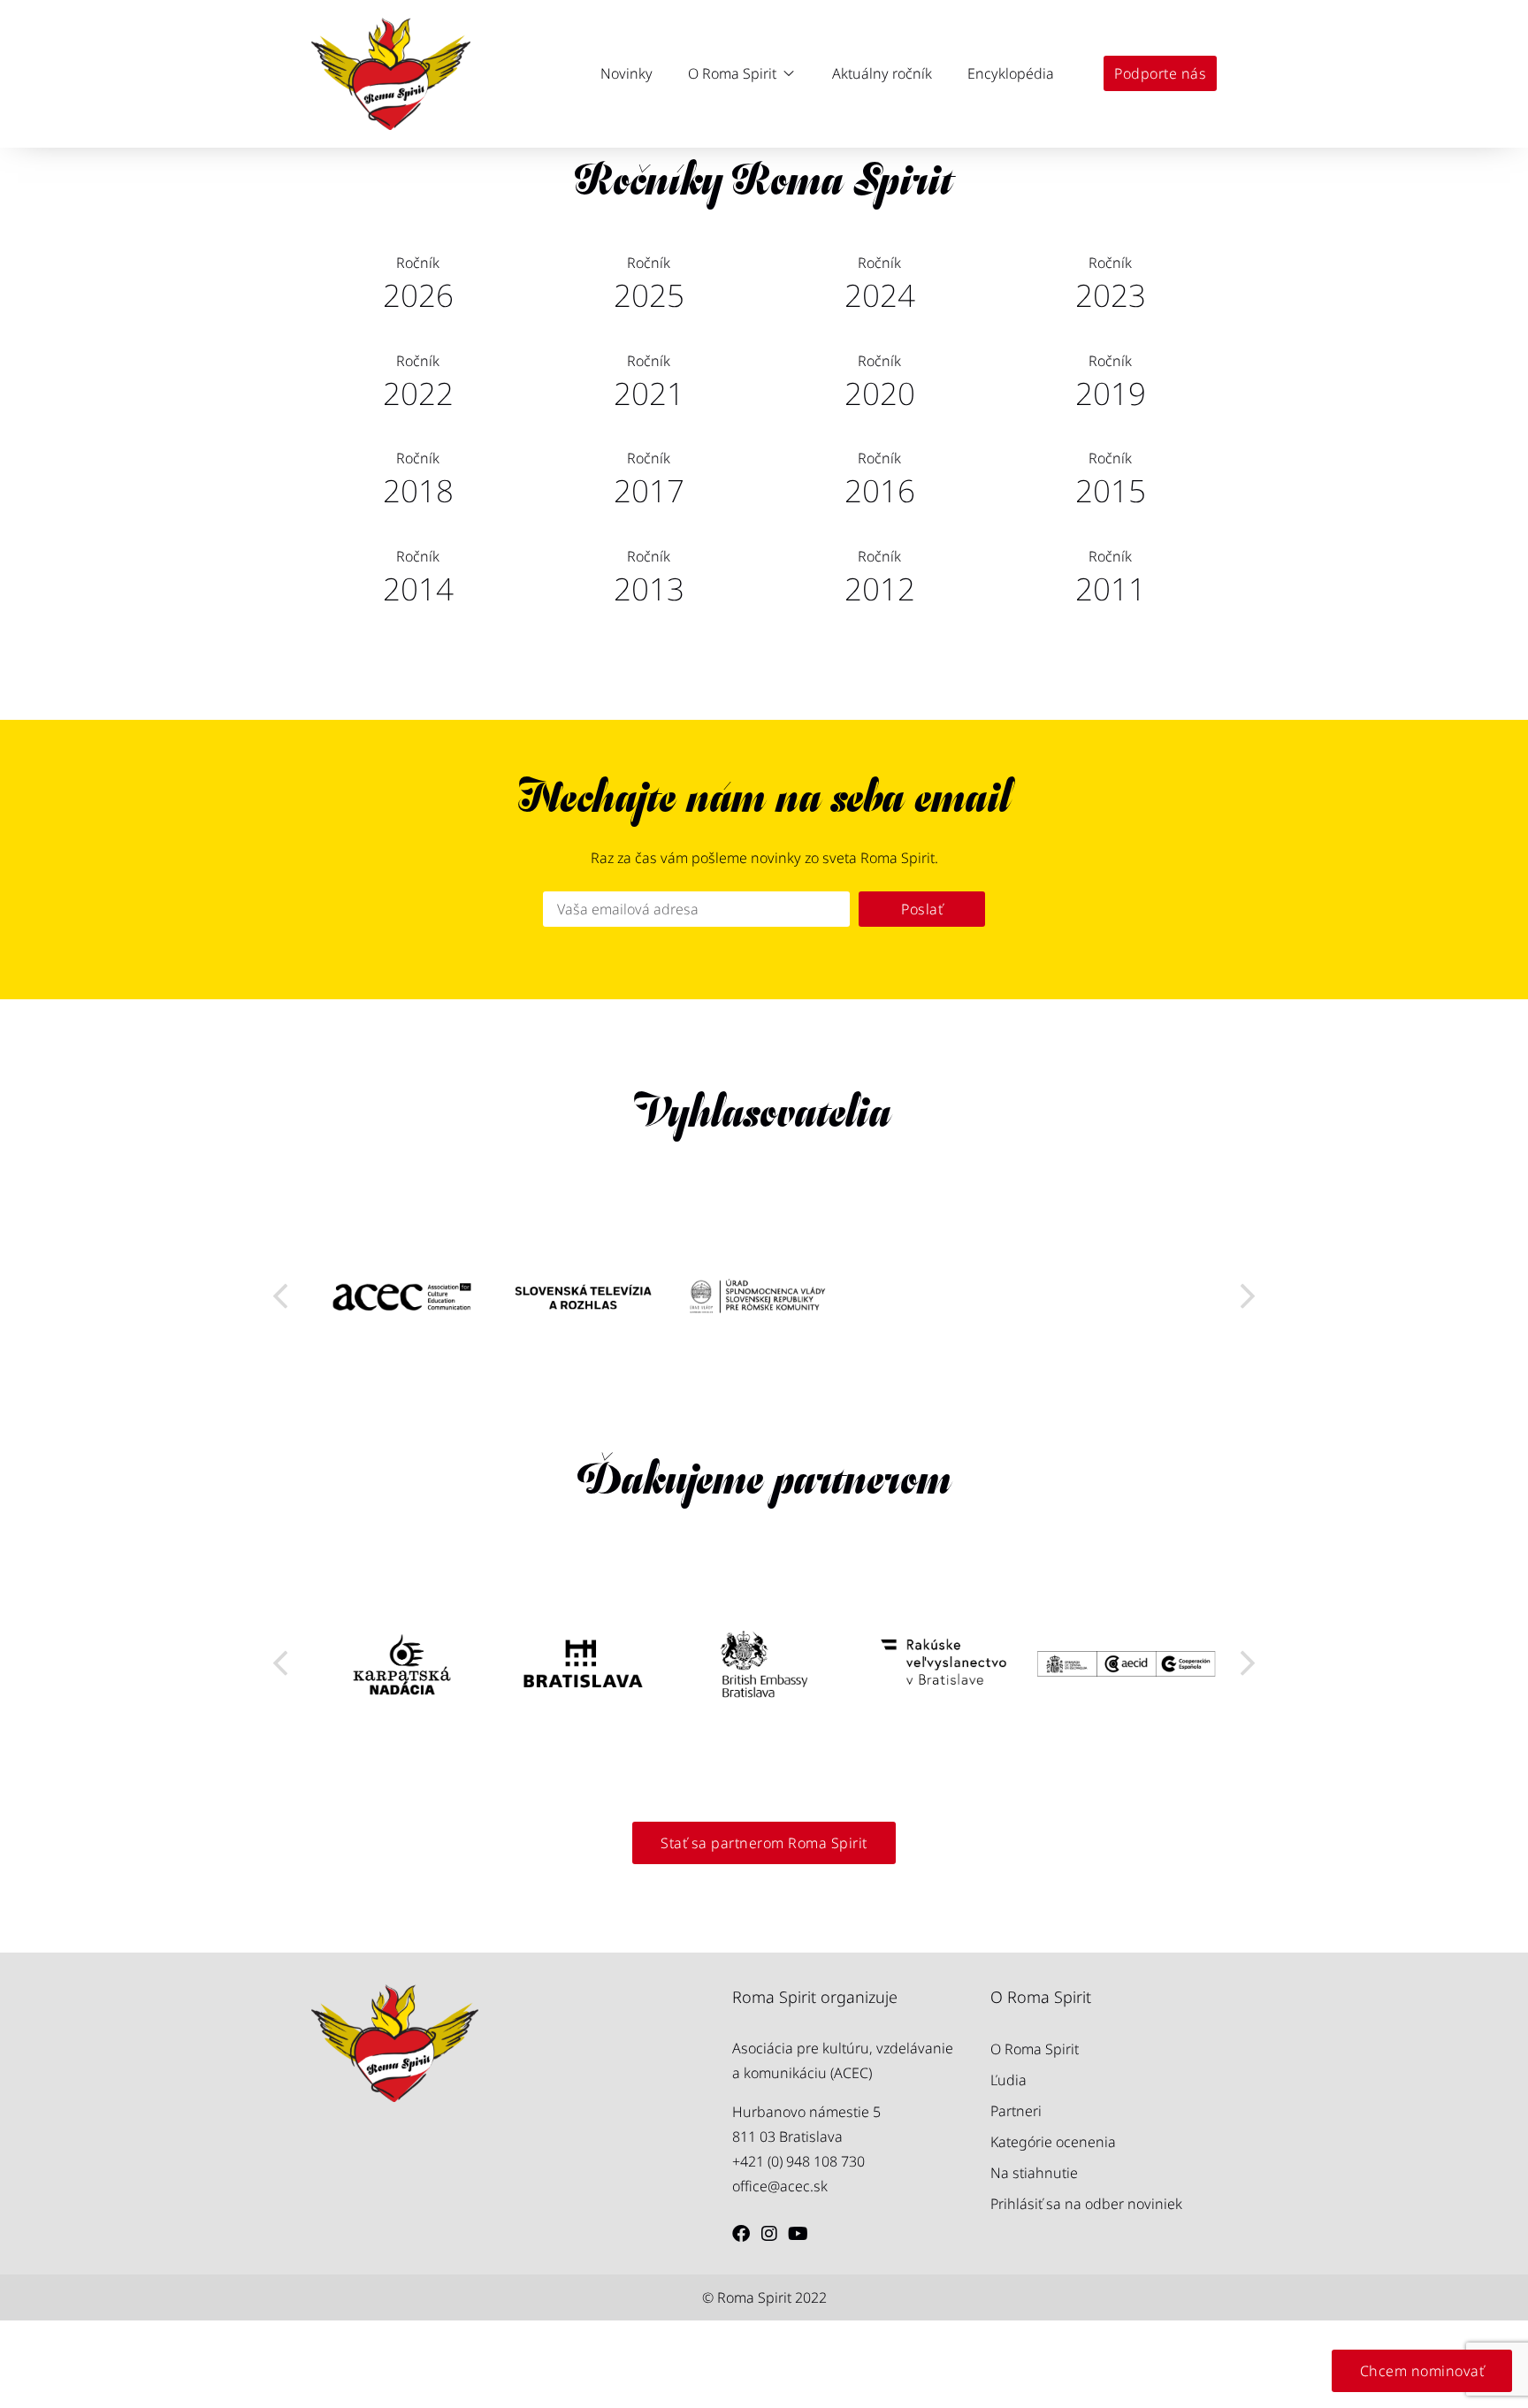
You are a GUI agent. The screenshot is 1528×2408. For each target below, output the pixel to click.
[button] (742, 73)
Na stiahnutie (1034, 2173)
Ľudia (1008, 2080)
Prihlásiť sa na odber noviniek (1086, 2204)
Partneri (1016, 2111)
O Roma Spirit (1035, 2049)
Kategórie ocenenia (1053, 2142)
